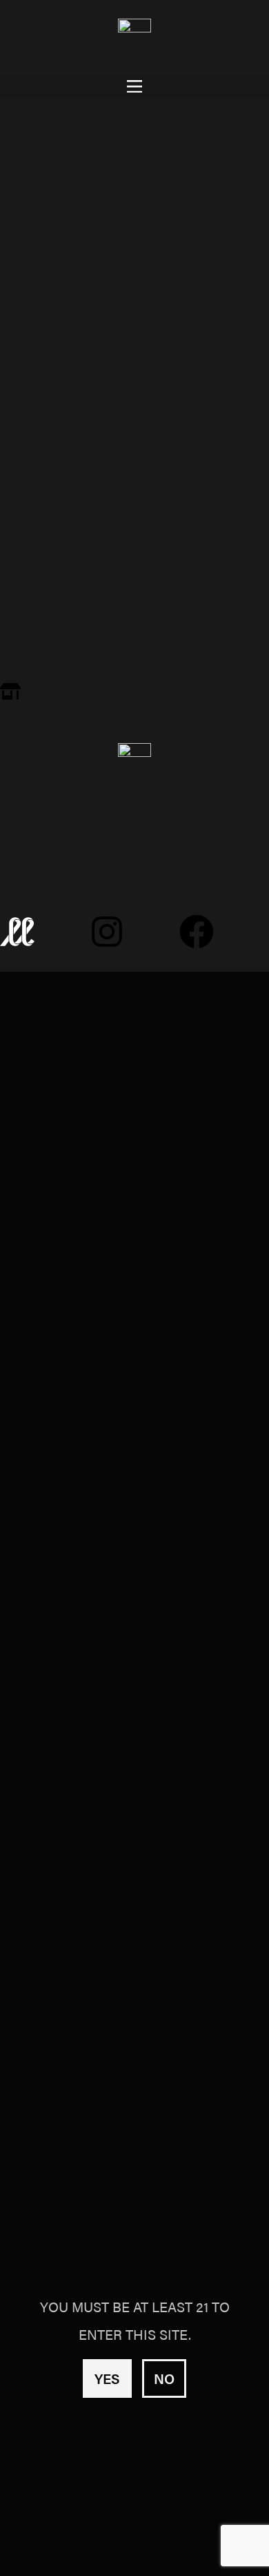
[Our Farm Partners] (134, 324)
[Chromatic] (134, 605)
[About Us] (134, 287)
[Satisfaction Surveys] (134, 436)
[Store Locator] (134, 703)
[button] (134, 87)
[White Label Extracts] (134, 568)
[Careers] (134, 473)
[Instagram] (107, 932)
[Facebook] (197, 932)
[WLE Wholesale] (134, 361)
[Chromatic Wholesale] (134, 398)
